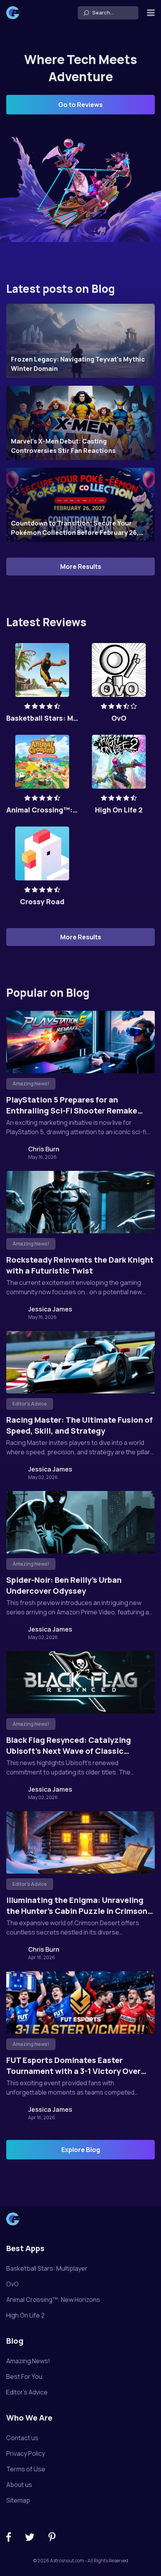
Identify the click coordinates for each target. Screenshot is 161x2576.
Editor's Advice (27, 2392)
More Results (81, 567)
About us (19, 2485)
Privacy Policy (26, 2453)
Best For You (24, 2376)
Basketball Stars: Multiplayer (47, 2268)
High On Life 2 (25, 2315)
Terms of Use (26, 2469)
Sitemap (18, 2500)
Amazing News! (28, 2361)
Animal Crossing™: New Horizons (53, 2300)
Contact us (22, 2438)
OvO (13, 2284)
